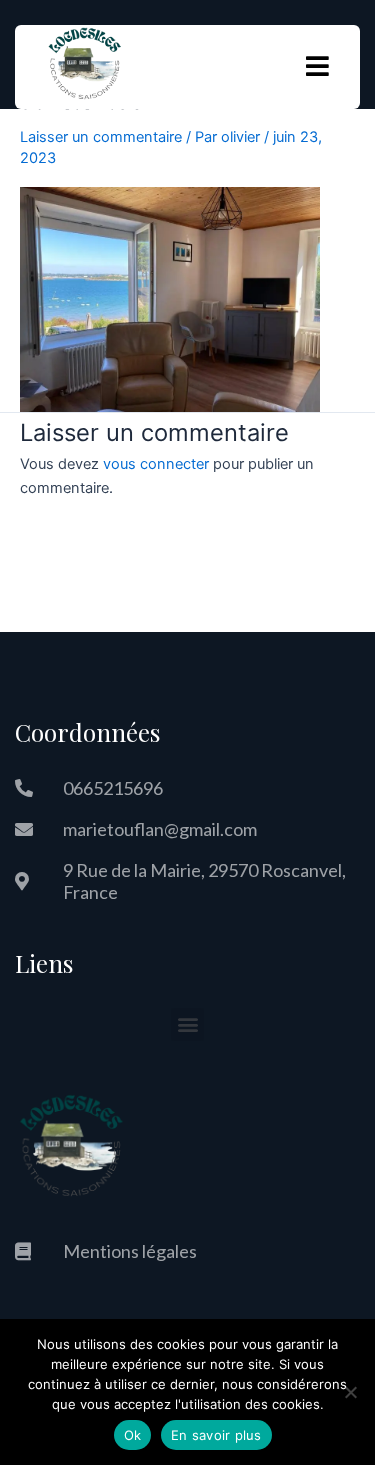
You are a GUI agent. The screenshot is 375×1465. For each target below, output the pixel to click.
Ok (133, 1435)
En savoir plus (216, 1435)
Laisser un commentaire (101, 137)
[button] (187, 1024)
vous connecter (156, 464)
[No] (350, 1392)
